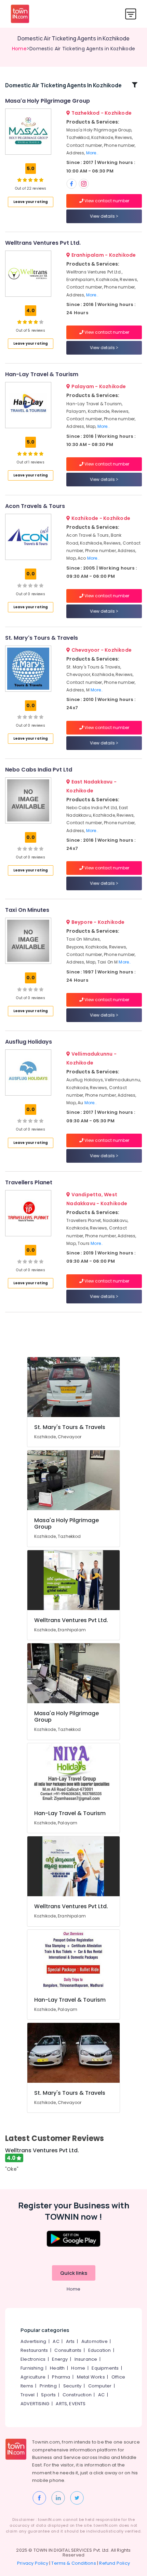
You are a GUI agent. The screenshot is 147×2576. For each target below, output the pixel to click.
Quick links (74, 2273)
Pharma (61, 2377)
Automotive (95, 2341)
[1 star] (41, 180)
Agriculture (33, 2377)
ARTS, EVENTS (71, 2404)
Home (19, 49)
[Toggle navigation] (131, 14)
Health (57, 2368)
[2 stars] (41, 322)
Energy (60, 2359)
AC (56, 2341)
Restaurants (34, 2350)
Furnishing (32, 2368)
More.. (92, 153)
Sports (48, 2395)
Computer (100, 2386)
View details (103, 216)
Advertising (33, 2341)
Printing (48, 2386)
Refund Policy (115, 2563)
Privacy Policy (33, 2563)
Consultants (68, 2350)
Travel (28, 2395)
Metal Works (91, 2377)
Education (100, 2350)
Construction (77, 2395)
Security (72, 2386)
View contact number (106, 201)
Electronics (33, 2359)
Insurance (86, 2359)
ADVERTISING (35, 2404)
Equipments (105, 2368)
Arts (70, 2341)
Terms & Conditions (74, 2563)
